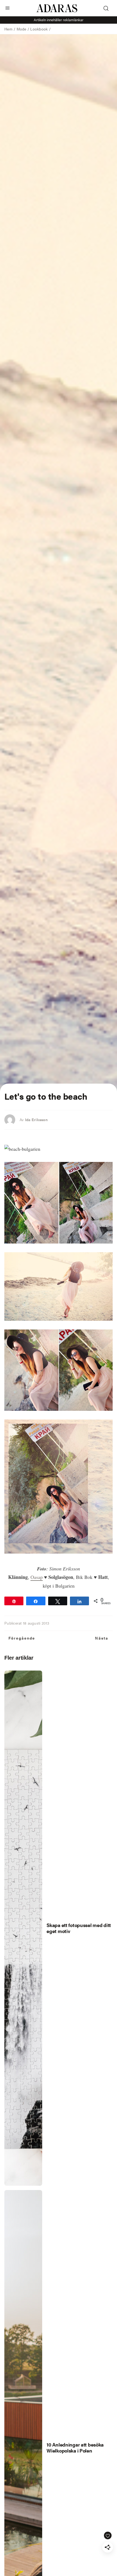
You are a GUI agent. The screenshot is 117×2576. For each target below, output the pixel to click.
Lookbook (39, 29)
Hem (8, 29)
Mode (21, 29)
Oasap (37, 1577)
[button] (7, 8)
